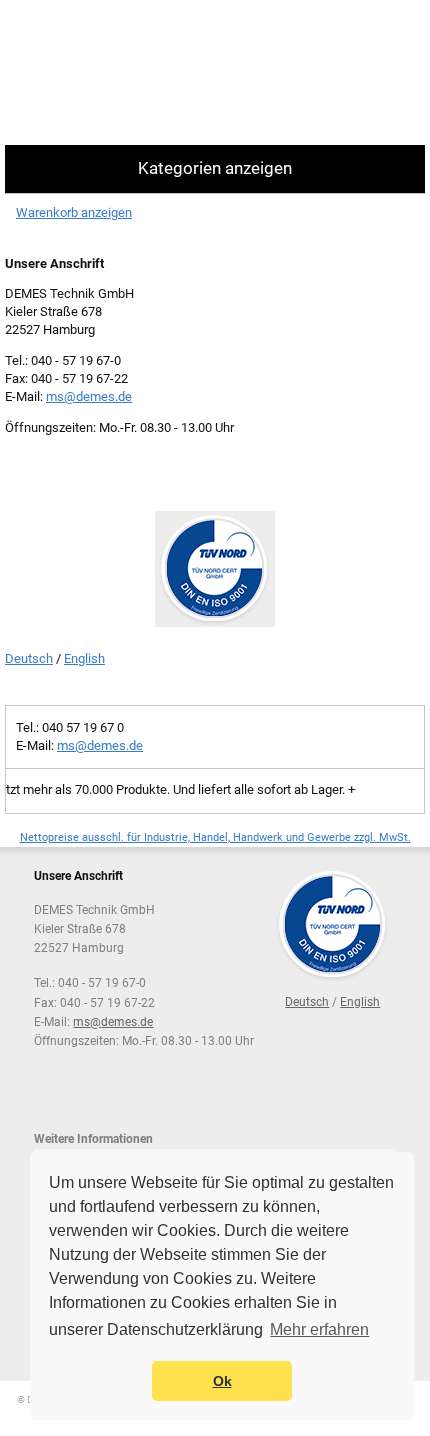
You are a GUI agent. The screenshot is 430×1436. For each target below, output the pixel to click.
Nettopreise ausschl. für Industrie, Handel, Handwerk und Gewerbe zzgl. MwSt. (215, 837)
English (84, 658)
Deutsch (29, 658)
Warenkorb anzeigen (74, 212)
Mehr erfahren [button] (319, 1329)
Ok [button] (222, 1381)
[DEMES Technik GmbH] (85, 72)
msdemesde (89, 396)
